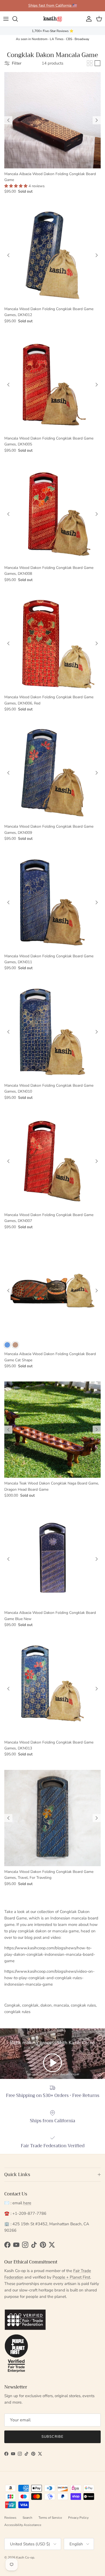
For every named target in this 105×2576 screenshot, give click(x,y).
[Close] (95, 1250)
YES (52, 1289)
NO (52, 1310)
